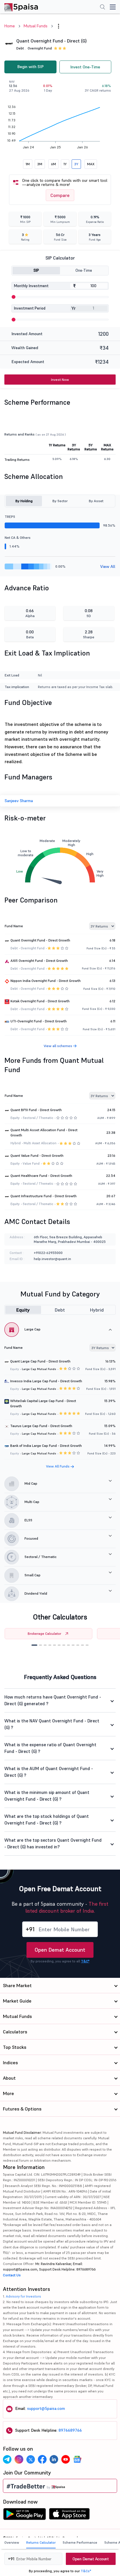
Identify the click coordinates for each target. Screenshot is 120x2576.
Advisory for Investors (23, 2296)
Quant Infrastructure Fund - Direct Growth (44, 1196)
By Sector (60, 501)
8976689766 (70, 2430)
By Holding (24, 501)
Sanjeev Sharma (19, 801)
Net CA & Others (18, 538)
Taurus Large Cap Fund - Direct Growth (41, 1426)
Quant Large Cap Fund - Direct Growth (40, 1361)
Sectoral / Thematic (38, 1118)
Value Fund (31, 1163)
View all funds (58, 1466)
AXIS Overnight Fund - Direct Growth (39, 961)
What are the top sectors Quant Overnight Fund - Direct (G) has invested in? (53, 1843)
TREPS (10, 517)
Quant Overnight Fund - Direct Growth (40, 940)
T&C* (85, 1961)
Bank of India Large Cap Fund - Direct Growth (46, 1446)
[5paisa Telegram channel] (7, 2459)
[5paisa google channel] (77, 2459)
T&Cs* (86, 2571)
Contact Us (12, 2275)
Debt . (21, 48)
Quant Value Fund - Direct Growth (37, 1155)
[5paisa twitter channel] (31, 2459)
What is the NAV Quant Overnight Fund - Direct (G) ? (52, 1724)
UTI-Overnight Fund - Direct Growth (39, 1021)
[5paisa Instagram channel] (19, 2459)
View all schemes (58, 1046)
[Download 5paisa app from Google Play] (24, 2515)
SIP (36, 270)
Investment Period (30, 308)
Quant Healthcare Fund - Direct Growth (41, 1176)
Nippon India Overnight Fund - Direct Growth (46, 981)
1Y (65, 164)
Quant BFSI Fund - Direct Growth (36, 1110)
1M (28, 164)
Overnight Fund (40, 48)
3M (40, 164)
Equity (23, 1310)
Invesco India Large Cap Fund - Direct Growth (46, 1381)
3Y (76, 164)
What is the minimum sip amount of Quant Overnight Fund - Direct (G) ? (47, 1796)
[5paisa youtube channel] (66, 2459)
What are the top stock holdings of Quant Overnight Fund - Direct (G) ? (47, 1820)
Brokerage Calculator (44, 1633)
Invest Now (60, 380)
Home (10, 26)
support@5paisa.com (46, 2408)
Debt (60, 1310)
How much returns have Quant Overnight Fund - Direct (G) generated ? (53, 1700)
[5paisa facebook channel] (42, 2459)
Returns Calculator (41, 2542)
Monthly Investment (31, 286)
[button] (34, 1645)
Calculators (15, 2032)
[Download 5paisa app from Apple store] (69, 2515)
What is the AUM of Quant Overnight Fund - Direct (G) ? (49, 1772)
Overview (12, 2542)
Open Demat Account (60, 1950)
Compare (60, 195)
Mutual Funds (36, 26)
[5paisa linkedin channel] (54, 2459)
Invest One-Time (85, 67)
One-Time (84, 270)
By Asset (96, 501)
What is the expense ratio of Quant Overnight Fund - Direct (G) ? (50, 1748)
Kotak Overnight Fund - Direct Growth (40, 1001)
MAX (91, 164)
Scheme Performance (80, 2542)
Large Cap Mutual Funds (39, 1369)
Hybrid (97, 1310)
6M (53, 164)
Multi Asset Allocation (40, 1143)
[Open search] (103, 8)
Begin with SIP (30, 67)
